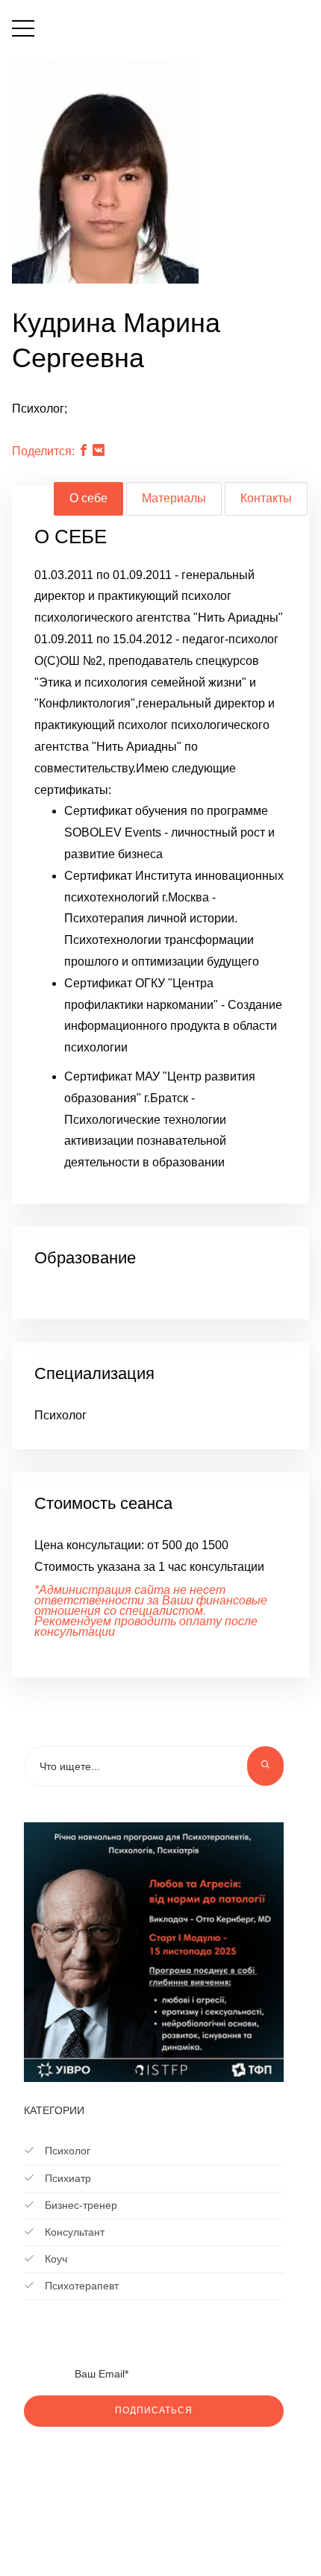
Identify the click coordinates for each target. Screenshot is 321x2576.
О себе (88, 498)
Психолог (66, 2151)
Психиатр (66, 2178)
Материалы (174, 498)
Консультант (73, 2232)
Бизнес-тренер (80, 2205)
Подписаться (154, 2410)
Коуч (54, 2259)
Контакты (266, 498)
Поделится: (43, 451)
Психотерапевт (80, 2286)
